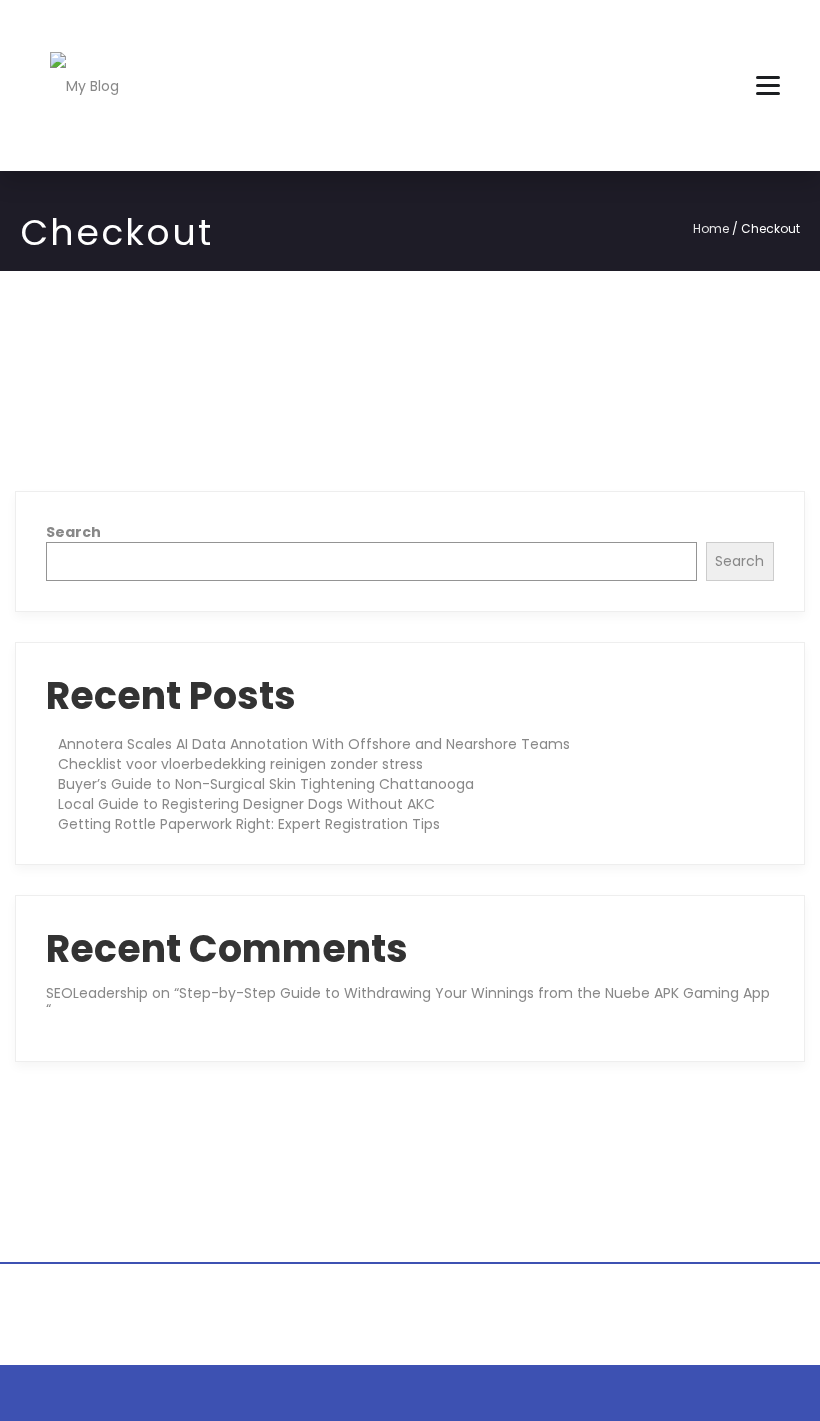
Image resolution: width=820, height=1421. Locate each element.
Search (73, 532)
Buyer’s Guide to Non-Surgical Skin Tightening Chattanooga (266, 784)
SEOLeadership (97, 993)
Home (711, 228)
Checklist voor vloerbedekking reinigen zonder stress (240, 764)
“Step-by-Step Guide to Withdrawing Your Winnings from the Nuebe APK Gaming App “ (408, 1000)
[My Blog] (84, 85)
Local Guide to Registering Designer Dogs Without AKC (246, 804)
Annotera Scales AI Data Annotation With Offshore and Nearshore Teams (314, 744)
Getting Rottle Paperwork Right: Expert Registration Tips (249, 824)
